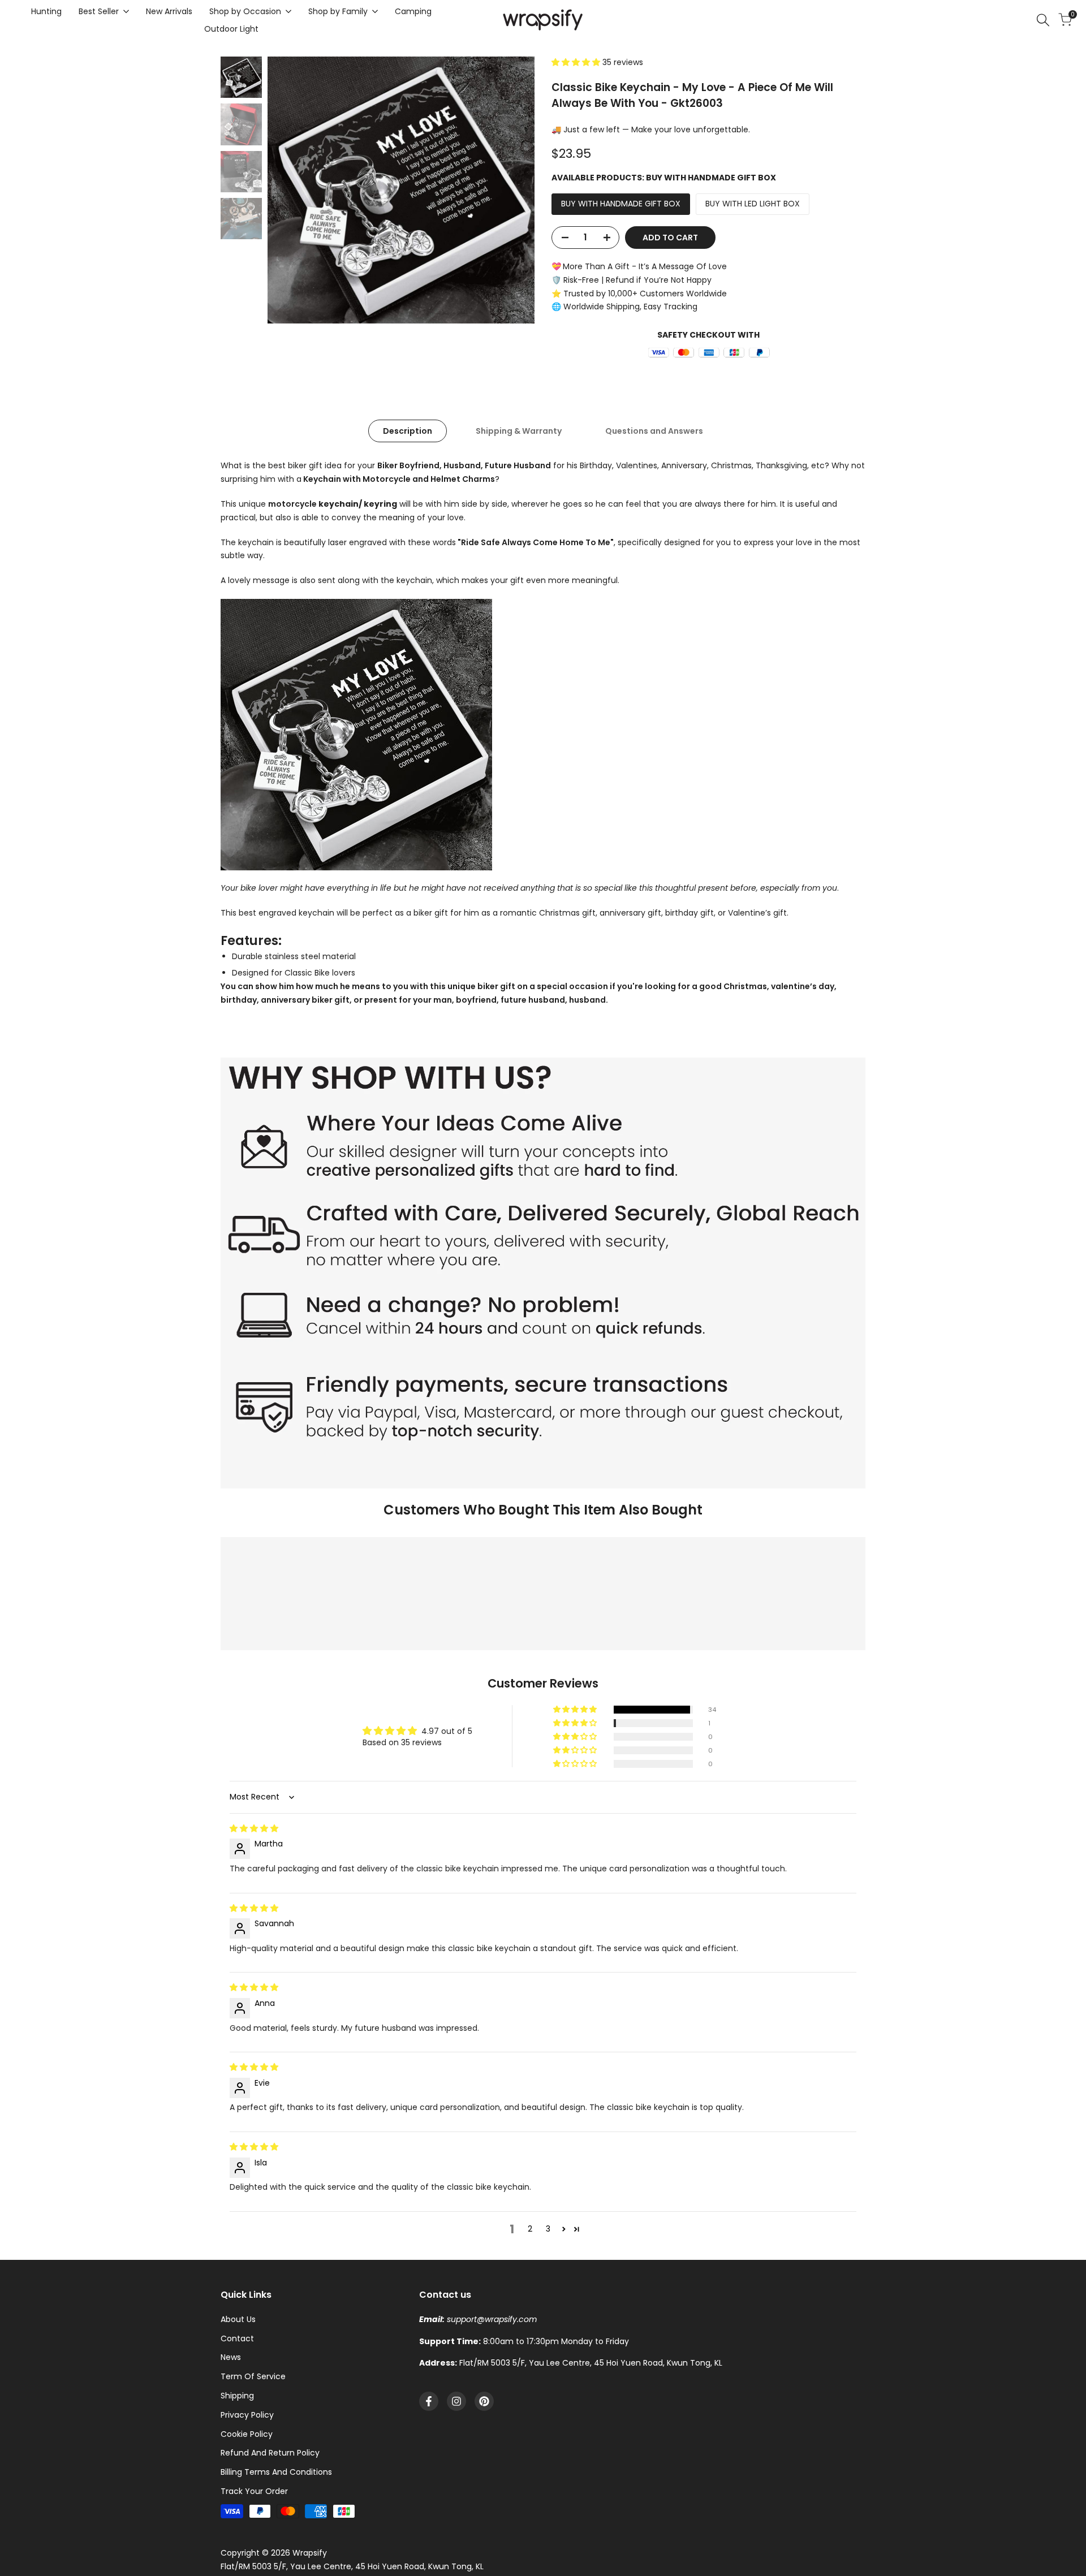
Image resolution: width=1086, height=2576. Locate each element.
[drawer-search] (1043, 20)
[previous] (290, 190)
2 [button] (530, 2229)
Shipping (237, 2396)
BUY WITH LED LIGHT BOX (753, 204)
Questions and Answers (654, 431)
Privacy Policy (247, 2415)
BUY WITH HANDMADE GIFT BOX (621, 204)
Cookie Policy (247, 2434)
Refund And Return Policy (270, 2453)
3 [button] (548, 2229)
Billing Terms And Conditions (276, 2472)
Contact (237, 2338)
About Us (238, 2319)
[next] (512, 190)
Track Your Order (254, 2491)
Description (408, 431)
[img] (254, 1828)
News (231, 2357)
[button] (577, 62)
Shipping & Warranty (519, 431)
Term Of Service (253, 2376)
